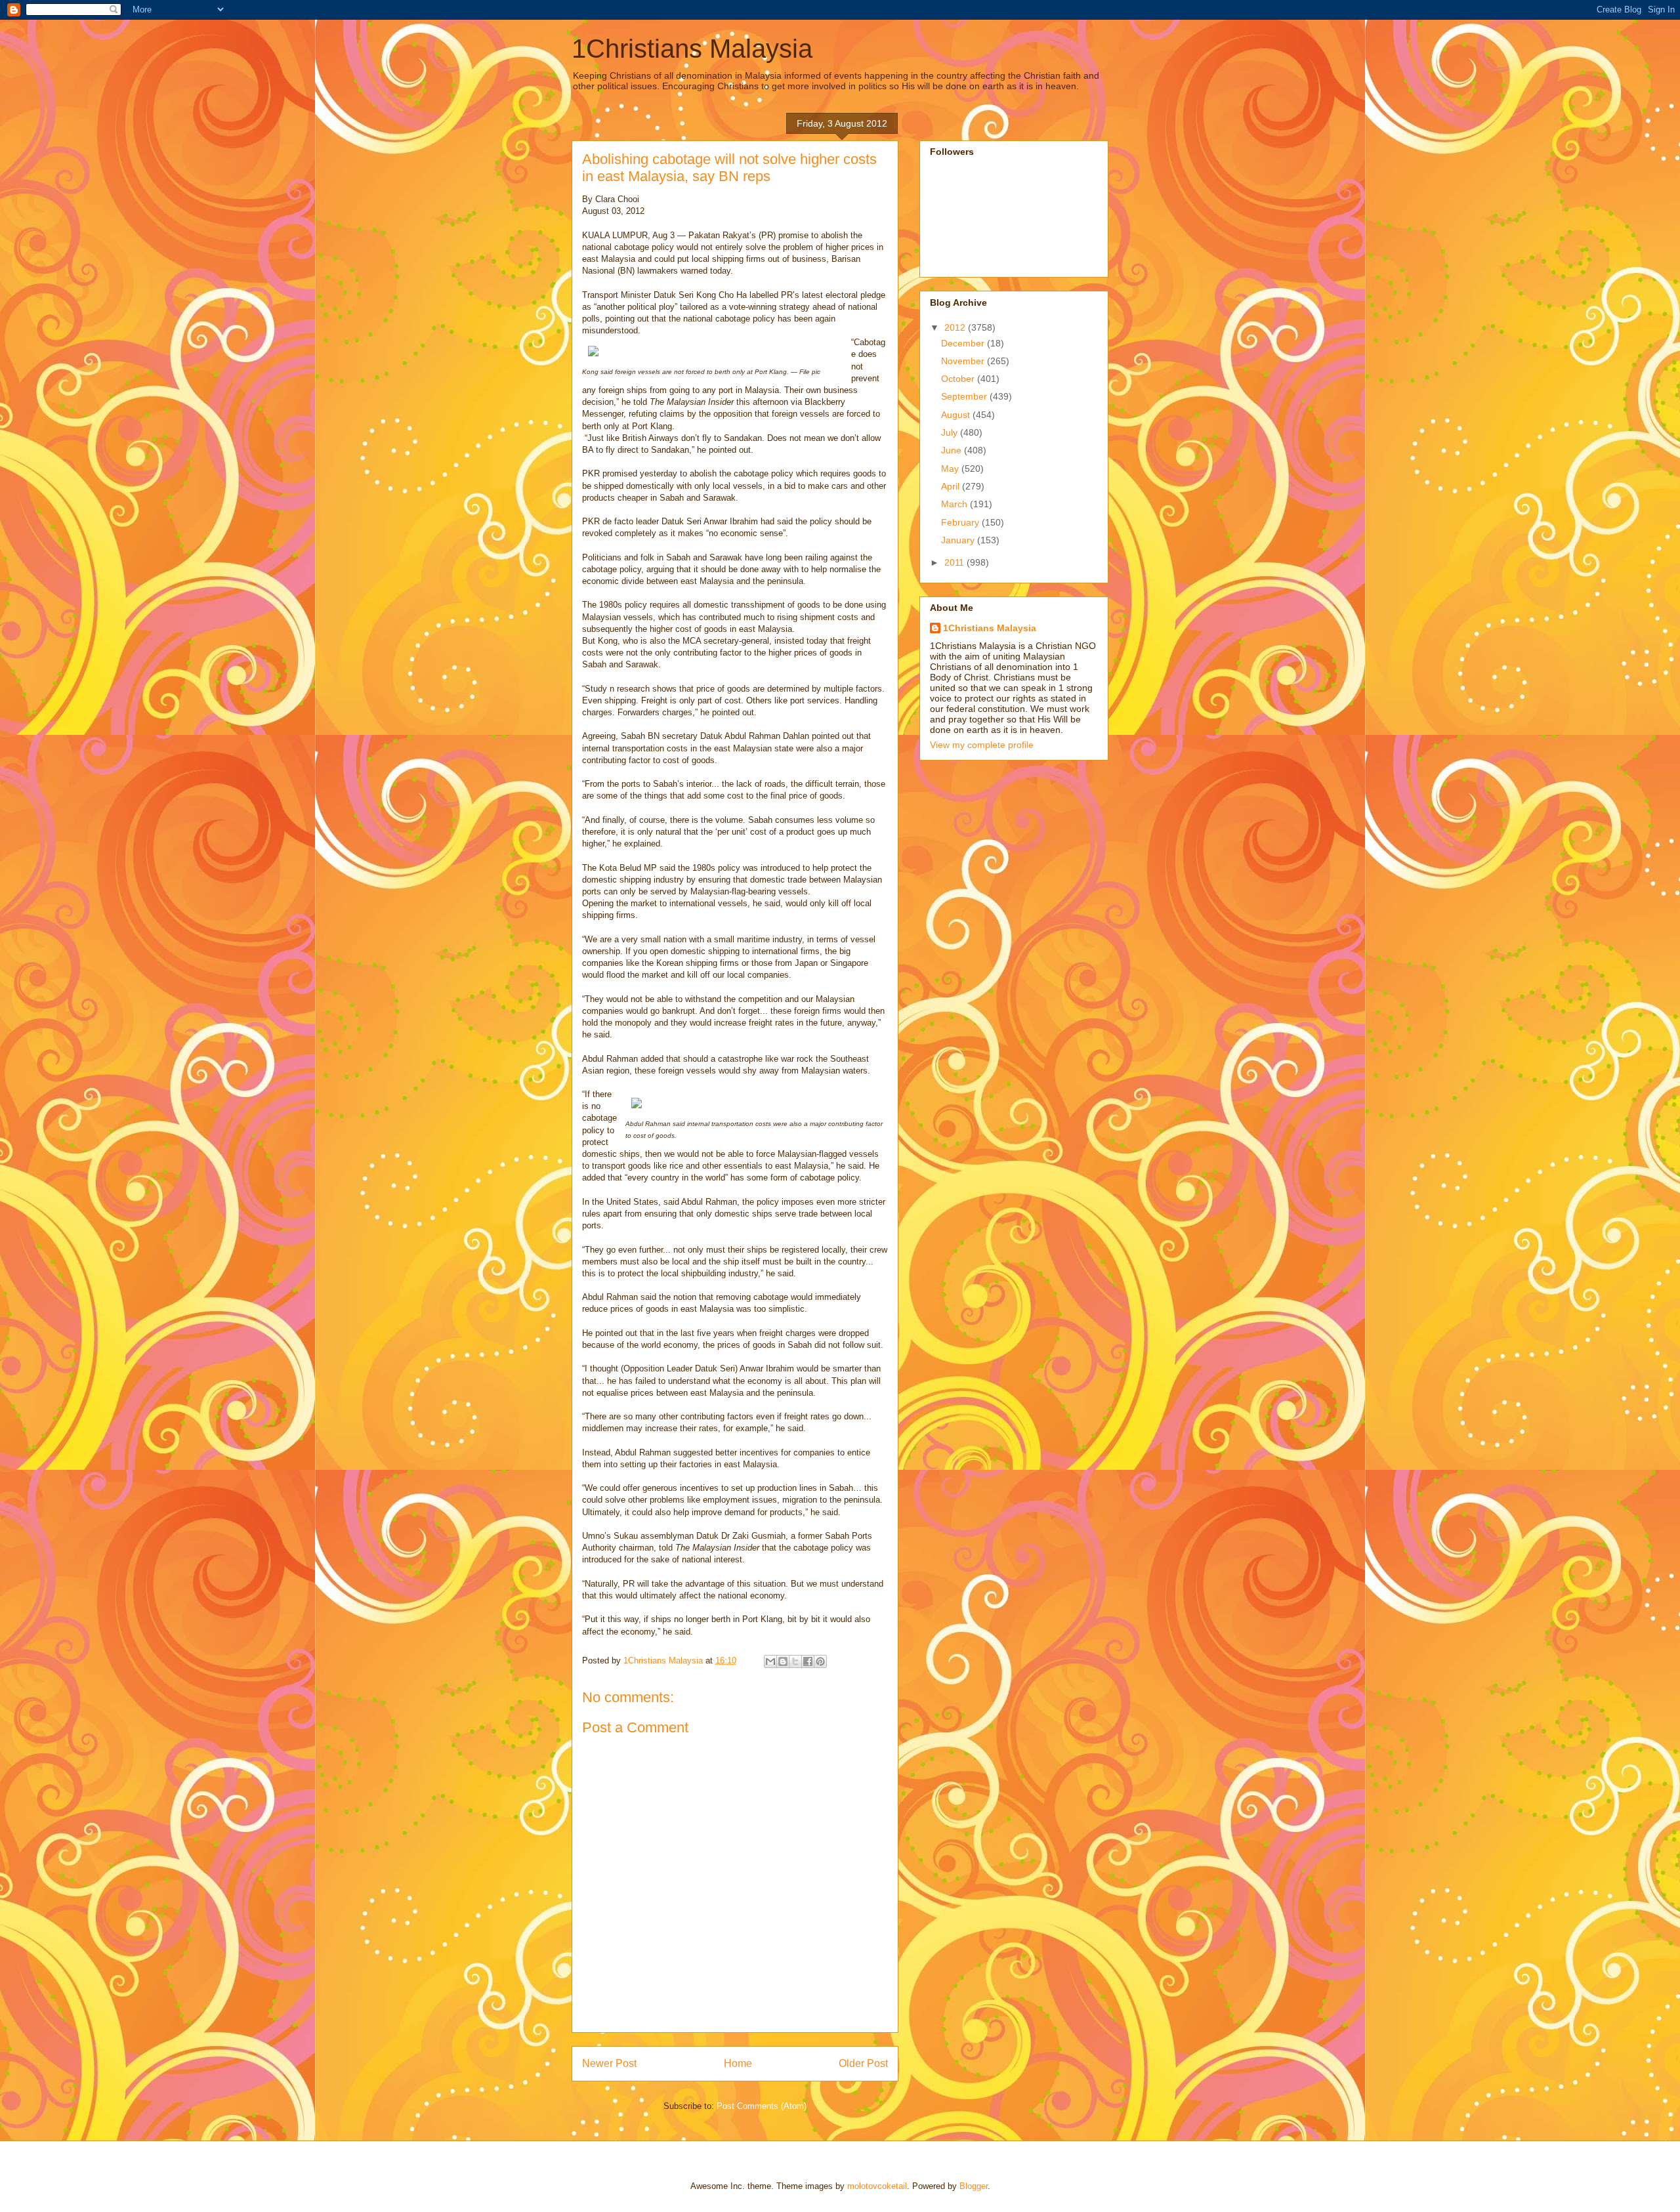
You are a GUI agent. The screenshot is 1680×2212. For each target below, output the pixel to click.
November (964, 361)
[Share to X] (795, 1661)
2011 (955, 562)
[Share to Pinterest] (820, 1661)
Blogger (974, 2186)
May (951, 469)
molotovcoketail (877, 2186)
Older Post (863, 2063)
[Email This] (770, 1661)
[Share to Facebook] (808, 1661)
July (951, 432)
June (953, 450)
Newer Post (609, 2063)
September (965, 396)
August (957, 415)
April (952, 486)
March (955, 504)
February (961, 522)
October (959, 379)
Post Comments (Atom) (762, 2106)
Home (738, 2063)
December (964, 343)
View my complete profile (982, 745)
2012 (956, 327)
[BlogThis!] (783, 1661)
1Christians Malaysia (692, 49)
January (959, 540)
